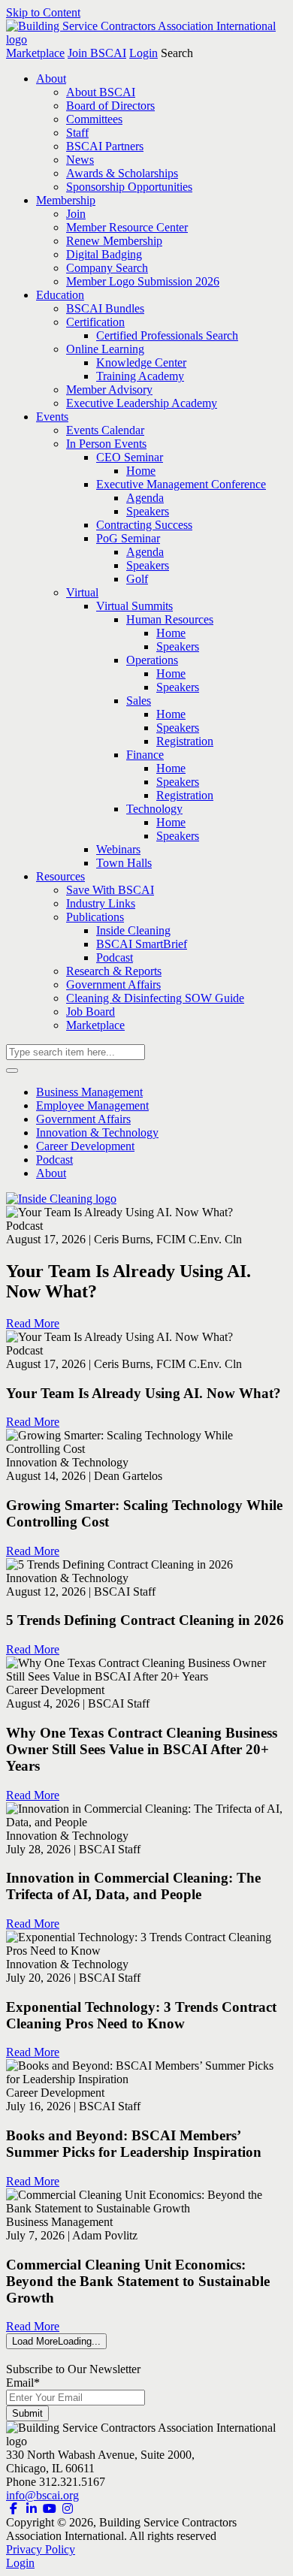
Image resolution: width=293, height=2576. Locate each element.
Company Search (107, 268)
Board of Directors (110, 106)
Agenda (145, 498)
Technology (154, 809)
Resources (60, 876)
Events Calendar (105, 430)
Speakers (148, 511)
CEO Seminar (130, 457)
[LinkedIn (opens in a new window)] (32, 2509)
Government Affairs (113, 984)
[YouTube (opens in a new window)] (50, 2509)
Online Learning (105, 349)
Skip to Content (43, 12)
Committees (94, 119)
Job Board (91, 1012)
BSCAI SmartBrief (142, 944)
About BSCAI (101, 92)
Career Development (85, 1146)
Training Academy (140, 376)
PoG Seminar (128, 538)
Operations (152, 660)
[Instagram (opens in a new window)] (68, 2509)
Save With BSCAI (110, 890)
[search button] (12, 1071)
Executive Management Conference (181, 484)
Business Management (89, 1092)
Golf (137, 579)
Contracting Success (144, 525)
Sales (139, 701)
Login (143, 53)
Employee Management (92, 1105)
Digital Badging (104, 254)
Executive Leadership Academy (142, 403)
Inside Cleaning (133, 930)
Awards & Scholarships (122, 173)
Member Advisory (109, 390)
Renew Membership (114, 241)
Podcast (115, 957)
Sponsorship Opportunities (129, 187)
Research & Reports (114, 971)
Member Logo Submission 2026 (143, 281)
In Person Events (106, 444)
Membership (66, 200)
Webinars (118, 849)
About (51, 79)
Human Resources (170, 619)
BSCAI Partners (105, 146)
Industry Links (101, 903)
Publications (95, 917)
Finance (145, 755)
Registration (185, 741)
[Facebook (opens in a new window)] (14, 2509)
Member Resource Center (127, 227)
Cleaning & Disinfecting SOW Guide (155, 998)
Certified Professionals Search (167, 335)
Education (60, 295)
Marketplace (35, 53)
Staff (77, 133)
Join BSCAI (97, 53)
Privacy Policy (41, 2549)
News (80, 160)
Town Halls (124, 863)
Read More (33, 1323)
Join (76, 214)
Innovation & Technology (97, 1132)
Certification (95, 322)
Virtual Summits (134, 606)
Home (141, 471)
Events (52, 417)
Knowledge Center (141, 362)
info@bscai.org (42, 2495)
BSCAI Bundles (105, 308)
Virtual (82, 592)
